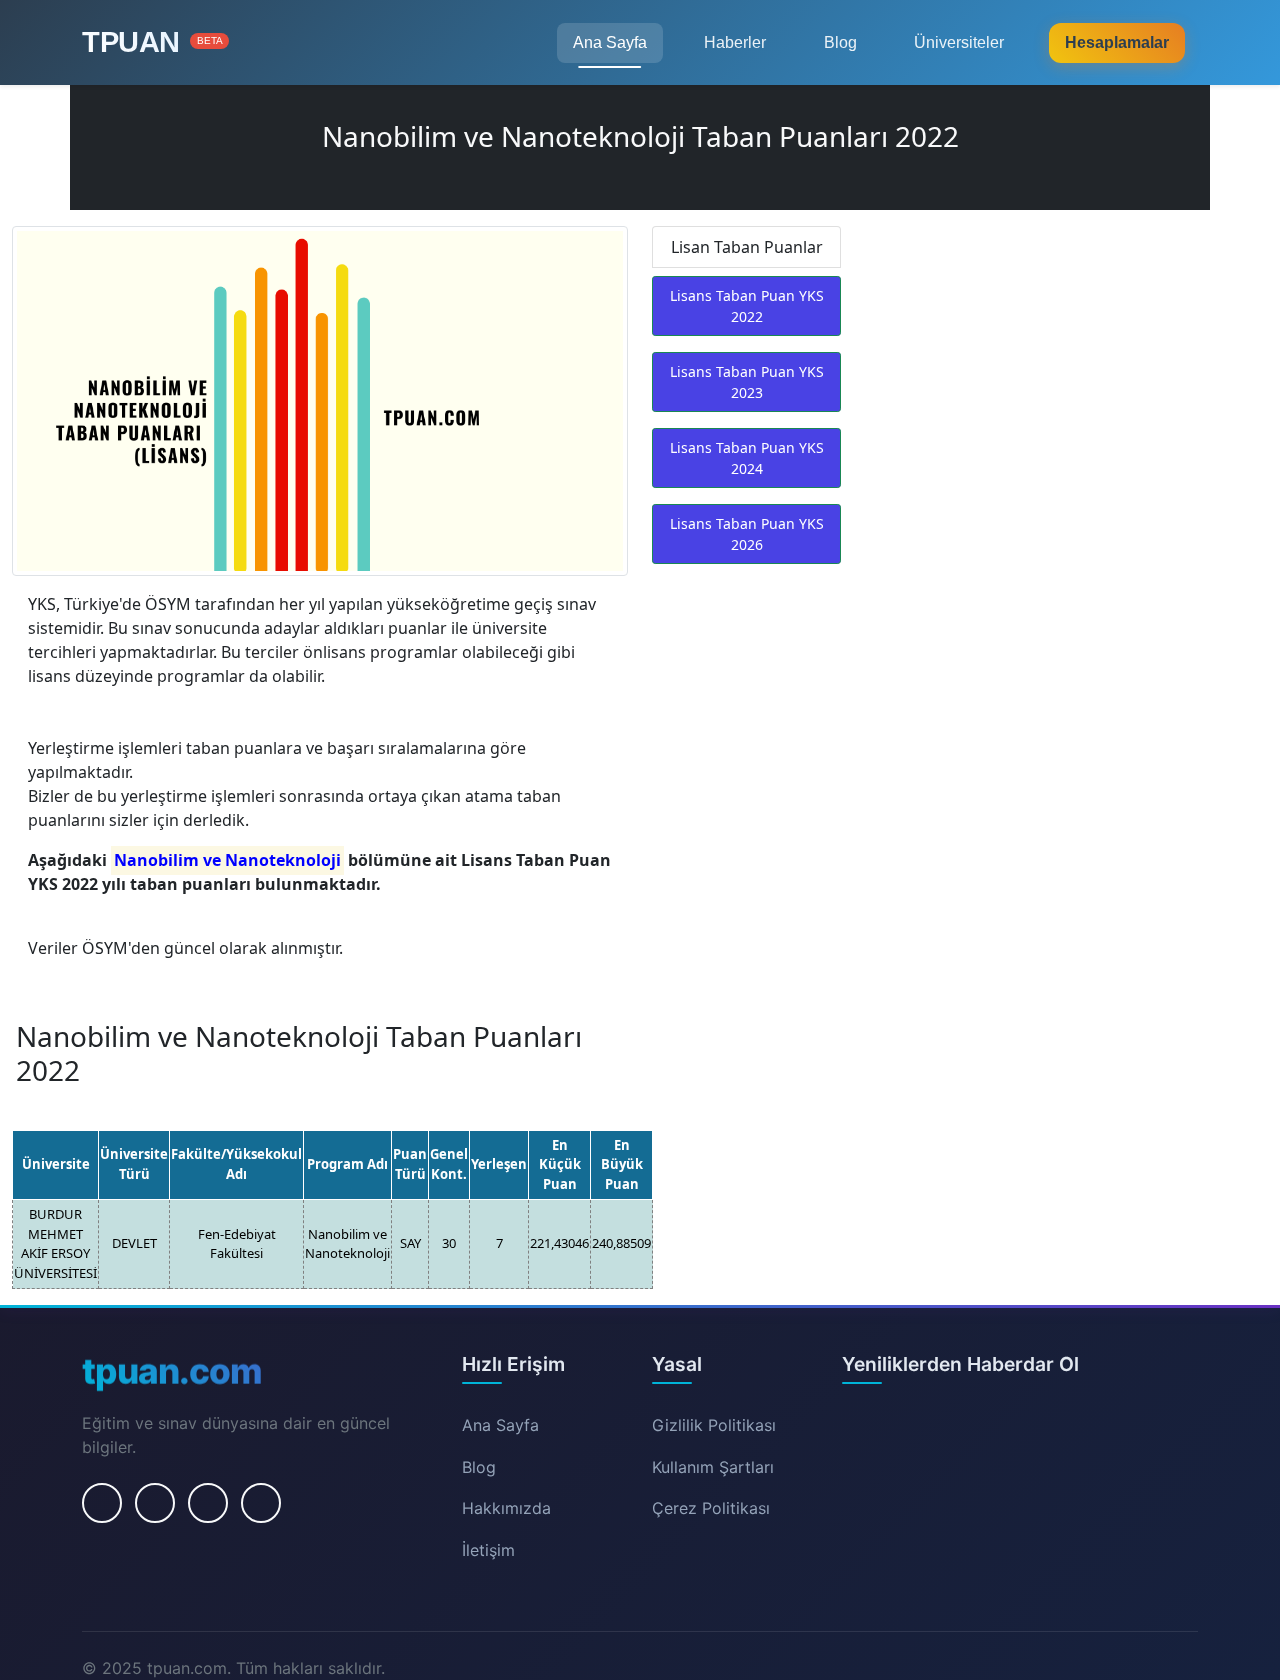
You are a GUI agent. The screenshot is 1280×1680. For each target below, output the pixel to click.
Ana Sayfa (610, 42)
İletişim (488, 1550)
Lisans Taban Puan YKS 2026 (747, 534)
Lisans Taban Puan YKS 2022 (747, 306)
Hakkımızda (506, 1508)
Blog (840, 42)
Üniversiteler (959, 42)
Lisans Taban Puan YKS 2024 (747, 458)
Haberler (735, 42)
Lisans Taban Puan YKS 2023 (747, 382)
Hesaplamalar (1117, 42)
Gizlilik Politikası (714, 1425)
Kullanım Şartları (713, 1467)
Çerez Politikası (711, 1508)
